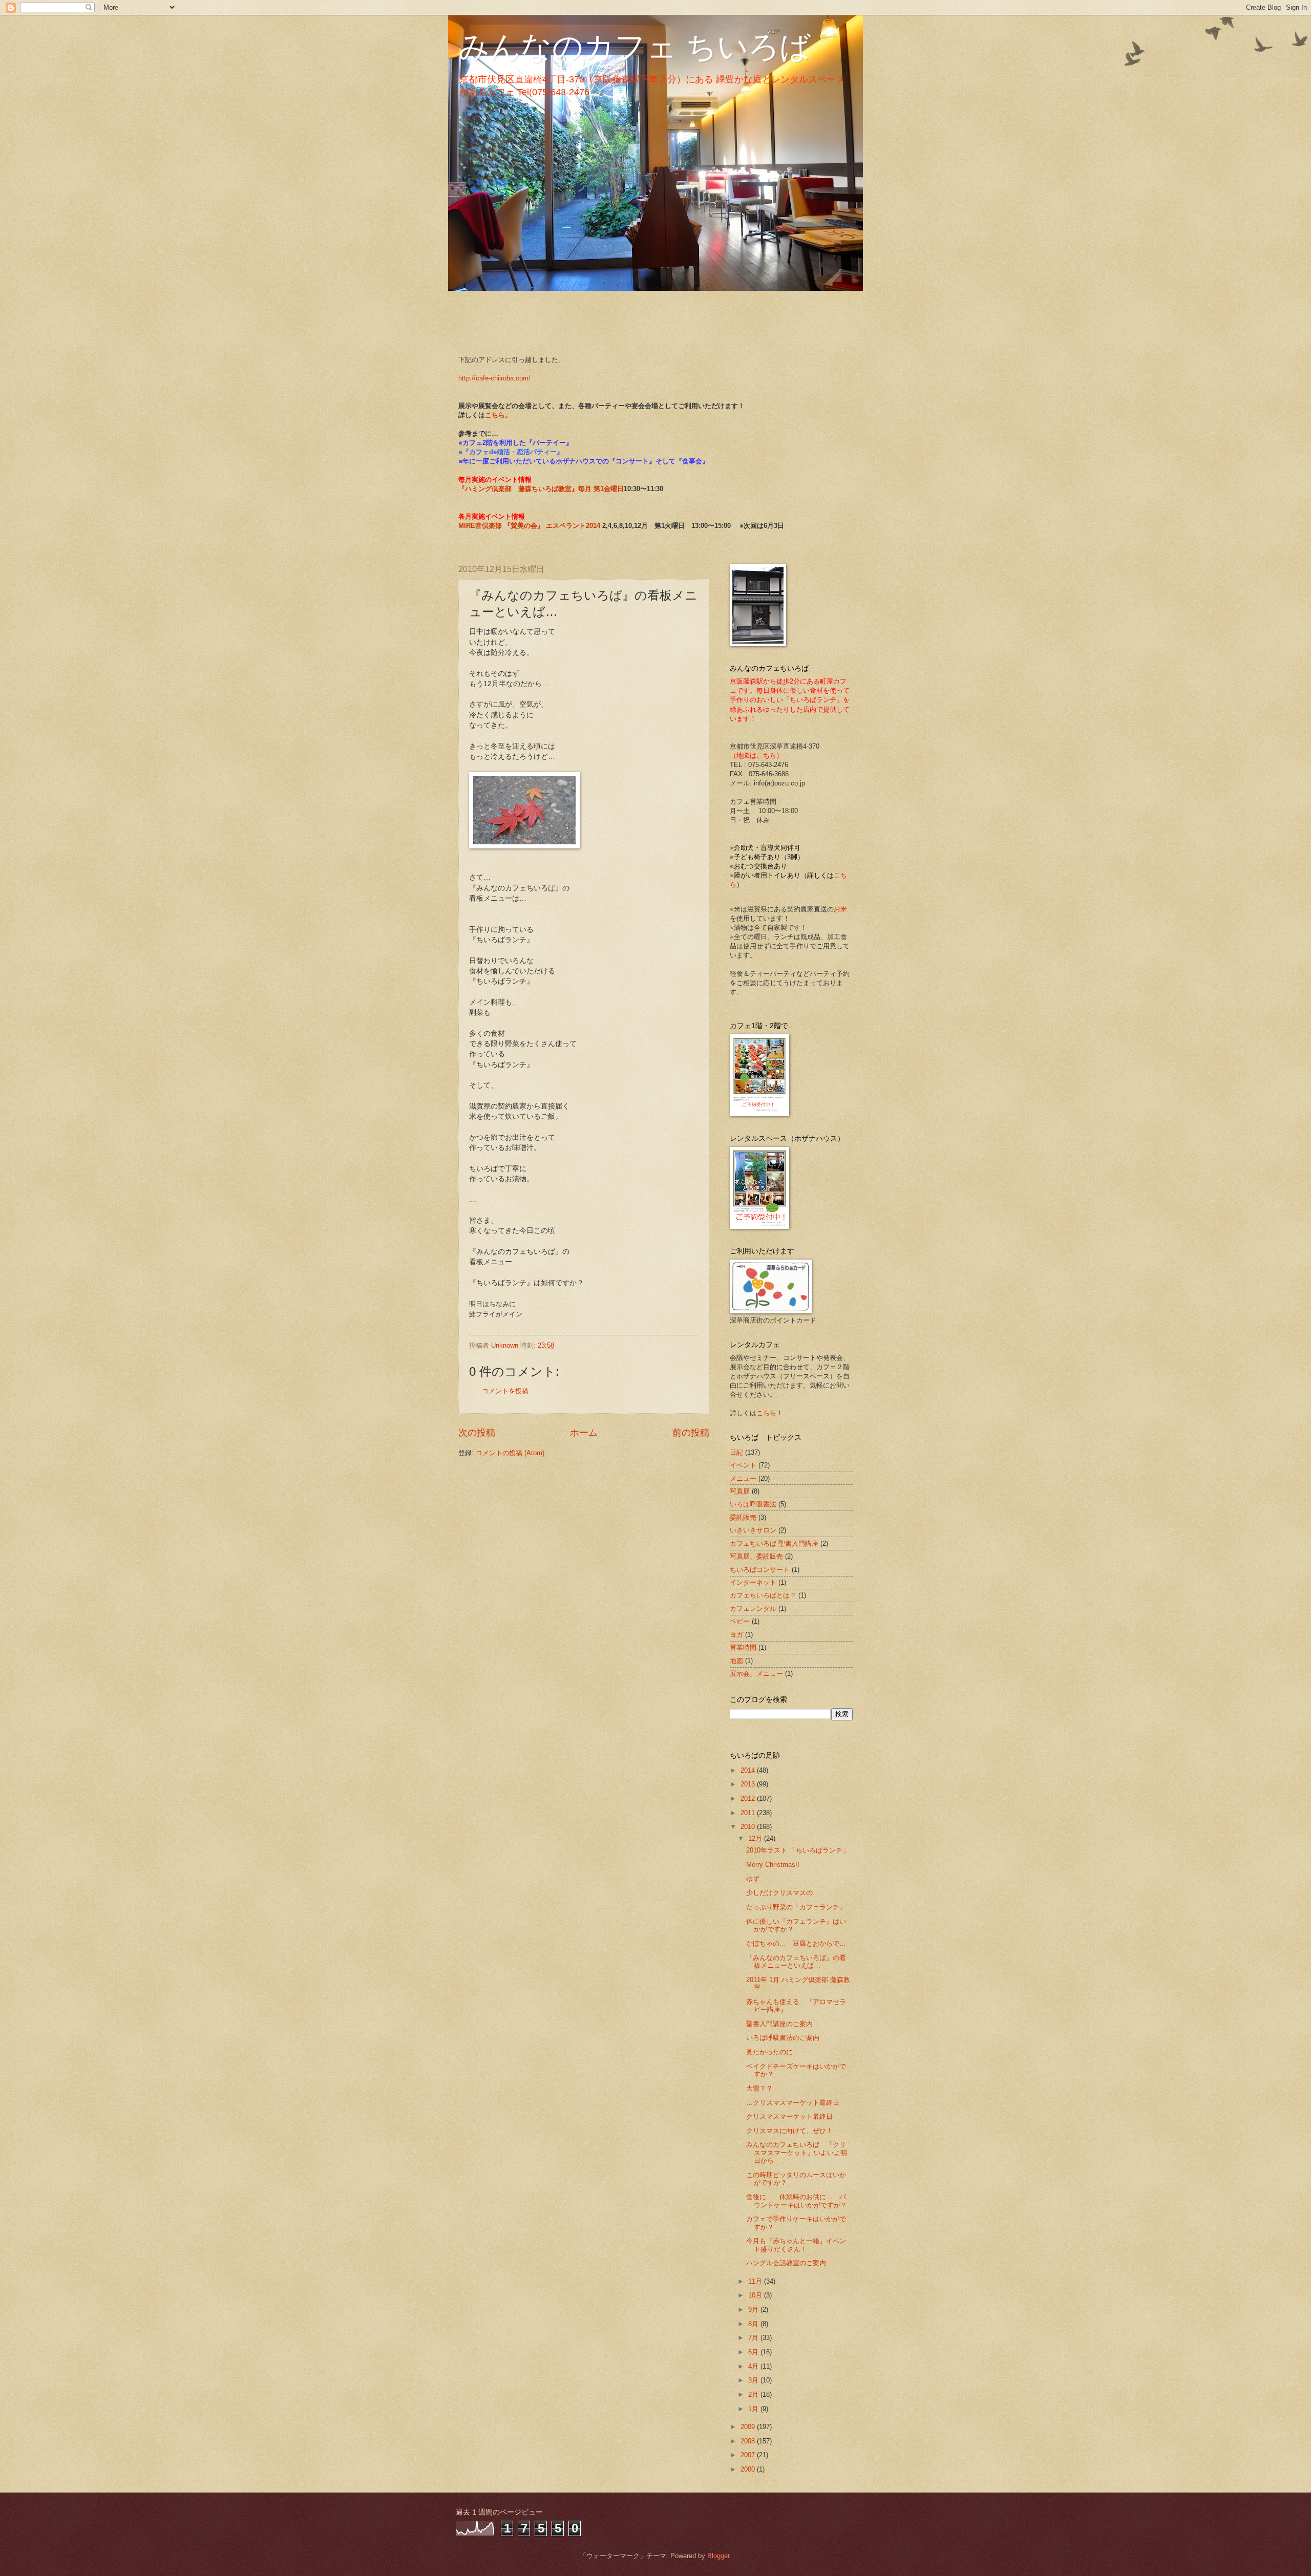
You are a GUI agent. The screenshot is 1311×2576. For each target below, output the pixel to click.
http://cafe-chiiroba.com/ (494, 378)
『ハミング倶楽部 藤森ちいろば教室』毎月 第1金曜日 (541, 489)
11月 (756, 2281)
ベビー (740, 1621)
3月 (754, 2380)
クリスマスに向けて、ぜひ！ (789, 2131)
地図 (736, 1661)
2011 (749, 1813)
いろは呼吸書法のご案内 (783, 2038)
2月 (754, 2394)
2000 (749, 2469)
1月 (754, 2409)
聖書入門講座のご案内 (779, 2024)
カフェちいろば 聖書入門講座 (774, 1544)
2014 (749, 1770)
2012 (749, 1798)
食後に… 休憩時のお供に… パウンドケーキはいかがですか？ (797, 2201)
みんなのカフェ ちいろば (635, 47)
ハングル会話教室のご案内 (786, 2263)
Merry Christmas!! (773, 1865)
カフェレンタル (753, 1609)
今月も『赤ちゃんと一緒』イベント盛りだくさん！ (796, 2245)
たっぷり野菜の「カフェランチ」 (796, 1907)
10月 (756, 2295)
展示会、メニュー (756, 1674)
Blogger (718, 2556)
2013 (749, 1784)
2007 (749, 2455)
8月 (754, 2324)
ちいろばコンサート (760, 1570)
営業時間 (743, 1647)
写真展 (740, 1491)
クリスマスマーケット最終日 (789, 2116)
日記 (736, 1452)
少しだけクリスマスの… (783, 1893)
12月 (756, 1838)
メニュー (743, 1478)
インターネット (753, 1582)
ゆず (753, 1879)
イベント (743, 1465)
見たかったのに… (776, 2052)
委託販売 (743, 1517)
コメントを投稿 (505, 1391)
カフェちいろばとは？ (763, 1595)
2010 (749, 1827)
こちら (766, 1413)
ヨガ (736, 1635)
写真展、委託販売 (756, 1556)
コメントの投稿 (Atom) (510, 1453)
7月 (754, 2338)
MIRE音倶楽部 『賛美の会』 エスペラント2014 (530, 526)
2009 (749, 2427)
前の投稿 (691, 1433)
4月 (754, 2366)
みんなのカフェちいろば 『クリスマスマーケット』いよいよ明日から (797, 2153)
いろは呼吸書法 (753, 1504)
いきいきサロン (753, 1530)
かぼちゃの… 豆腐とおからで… (796, 1943)
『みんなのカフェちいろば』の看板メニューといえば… (796, 1962)
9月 (754, 2309)
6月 (754, 2352)
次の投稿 (477, 1433)
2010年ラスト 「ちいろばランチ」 (798, 1850)
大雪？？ (759, 2088)
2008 (749, 2441)
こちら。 (498, 415)
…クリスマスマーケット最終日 (793, 2103)
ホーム (584, 1433)
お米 (840, 909)
